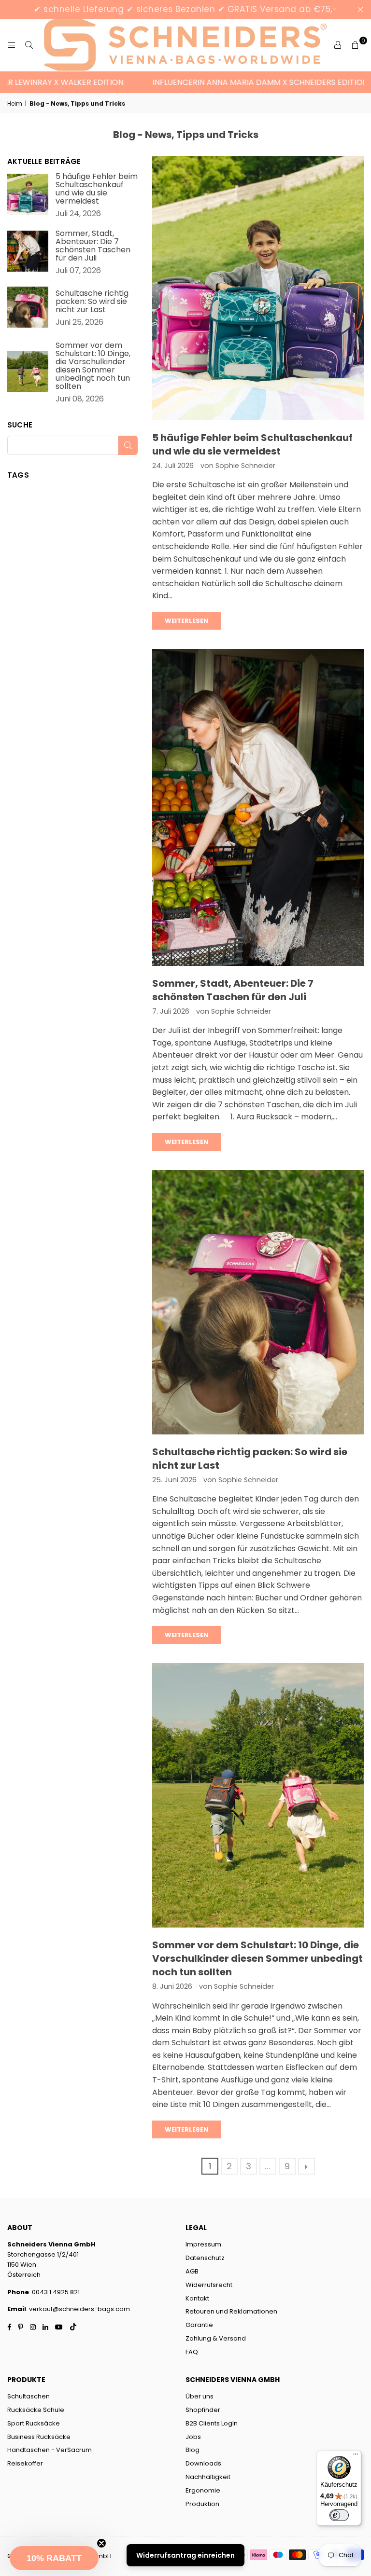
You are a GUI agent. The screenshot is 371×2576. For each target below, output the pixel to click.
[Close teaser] (101, 2543)
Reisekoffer (25, 2463)
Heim (15, 103)
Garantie (199, 2325)
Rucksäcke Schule (36, 2410)
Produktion (202, 2504)
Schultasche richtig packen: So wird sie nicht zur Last (92, 301)
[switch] (339, 2515)
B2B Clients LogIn (212, 2423)
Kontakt (197, 2298)
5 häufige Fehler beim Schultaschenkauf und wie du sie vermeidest (252, 444)
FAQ (192, 2352)
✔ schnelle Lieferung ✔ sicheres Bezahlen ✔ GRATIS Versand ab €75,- (185, 9)
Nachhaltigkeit (208, 2477)
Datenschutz (205, 2258)
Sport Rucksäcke (34, 2423)
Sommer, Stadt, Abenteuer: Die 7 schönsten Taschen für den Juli (233, 990)
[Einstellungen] (338, 45)
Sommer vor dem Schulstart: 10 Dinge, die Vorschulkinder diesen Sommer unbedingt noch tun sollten (257, 1958)
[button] (54, 2558)
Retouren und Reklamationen (231, 2311)
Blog (193, 2450)
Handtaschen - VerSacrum (50, 2450)
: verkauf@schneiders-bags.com (78, 2309)
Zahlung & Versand (216, 2338)
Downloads (203, 2463)
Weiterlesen (186, 621)
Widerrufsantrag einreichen (185, 2555)
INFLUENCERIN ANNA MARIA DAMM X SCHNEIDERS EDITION (230, 82)
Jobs (193, 2437)
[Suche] (29, 45)
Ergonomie (203, 2490)
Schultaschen (29, 2396)
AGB (192, 2271)
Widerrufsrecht (209, 2285)
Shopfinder (203, 2410)
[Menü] (356, 2456)
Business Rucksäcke (39, 2437)
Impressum (203, 2244)
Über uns (200, 2396)
